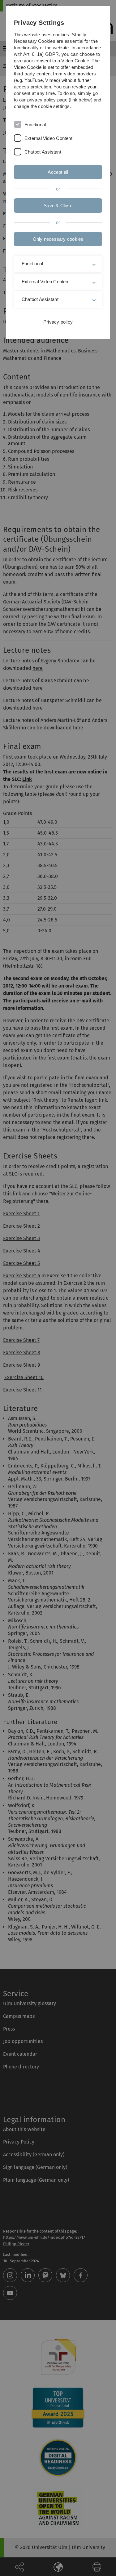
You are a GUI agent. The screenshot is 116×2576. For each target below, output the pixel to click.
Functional (35, 125)
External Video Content (48, 138)
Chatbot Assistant (43, 152)
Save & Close (58, 206)
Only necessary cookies (58, 239)
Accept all (58, 172)
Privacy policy (58, 322)
